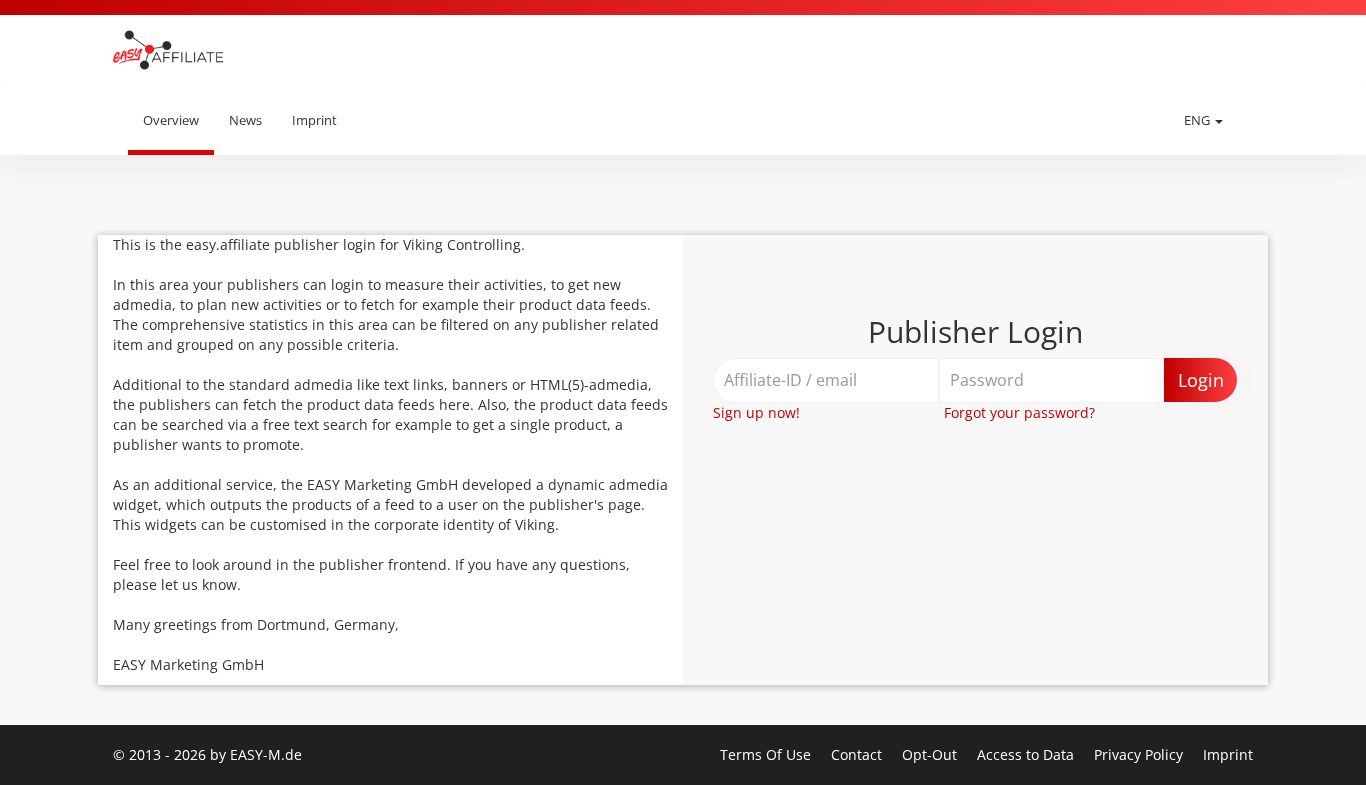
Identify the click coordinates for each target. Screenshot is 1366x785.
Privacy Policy (1140, 754)
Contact (858, 754)
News (245, 120)
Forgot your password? (1019, 412)
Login (1201, 380)
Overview (171, 120)
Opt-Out (931, 754)
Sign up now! (756, 412)
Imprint (314, 120)
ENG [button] (1198, 120)
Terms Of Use (767, 754)
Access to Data (1027, 754)
